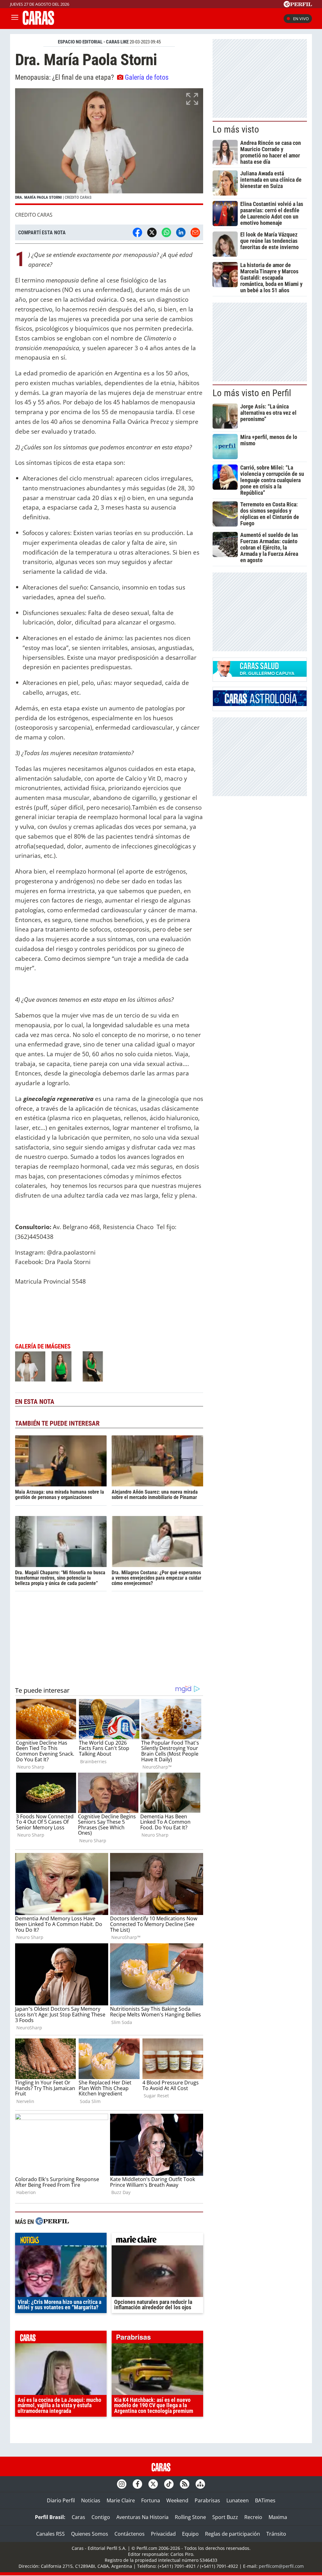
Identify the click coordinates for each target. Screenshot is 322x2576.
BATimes (265, 2500)
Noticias (91, 2500)
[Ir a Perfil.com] (298, 5)
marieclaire (157, 2241)
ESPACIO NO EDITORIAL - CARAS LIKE (93, 42)
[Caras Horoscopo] (260, 704)
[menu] (15, 19)
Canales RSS (50, 2534)
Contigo (101, 2517)
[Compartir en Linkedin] (181, 232)
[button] (109, 146)
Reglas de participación (233, 2534)
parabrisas (157, 2339)
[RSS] (185, 2484)
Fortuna (151, 2500)
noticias (61, 2241)
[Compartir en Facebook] (137, 232)
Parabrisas (207, 2500)
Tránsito (276, 2534)
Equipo (190, 2534)
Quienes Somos (90, 2534)
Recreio (253, 2517)
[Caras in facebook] (137, 2484)
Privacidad (163, 2534)
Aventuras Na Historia (142, 2517)
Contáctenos (130, 2534)
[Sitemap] (200, 2484)
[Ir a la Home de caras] (38, 23)
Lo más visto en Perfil (252, 393)
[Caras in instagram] (122, 2484)
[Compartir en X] (152, 232)
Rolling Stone (190, 2517)
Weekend (177, 2500)
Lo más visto (236, 129)
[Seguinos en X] (153, 2484)
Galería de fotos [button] (147, 77)
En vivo (301, 19)
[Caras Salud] (260, 675)
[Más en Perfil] (52, 2222)
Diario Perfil (61, 2500)
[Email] (195, 232)
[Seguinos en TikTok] (169, 2484)
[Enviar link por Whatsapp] (166, 232)
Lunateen (238, 2500)
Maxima (278, 2517)
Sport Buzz (225, 2517)
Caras (78, 2517)
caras (61, 2339)
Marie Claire (121, 2500)
